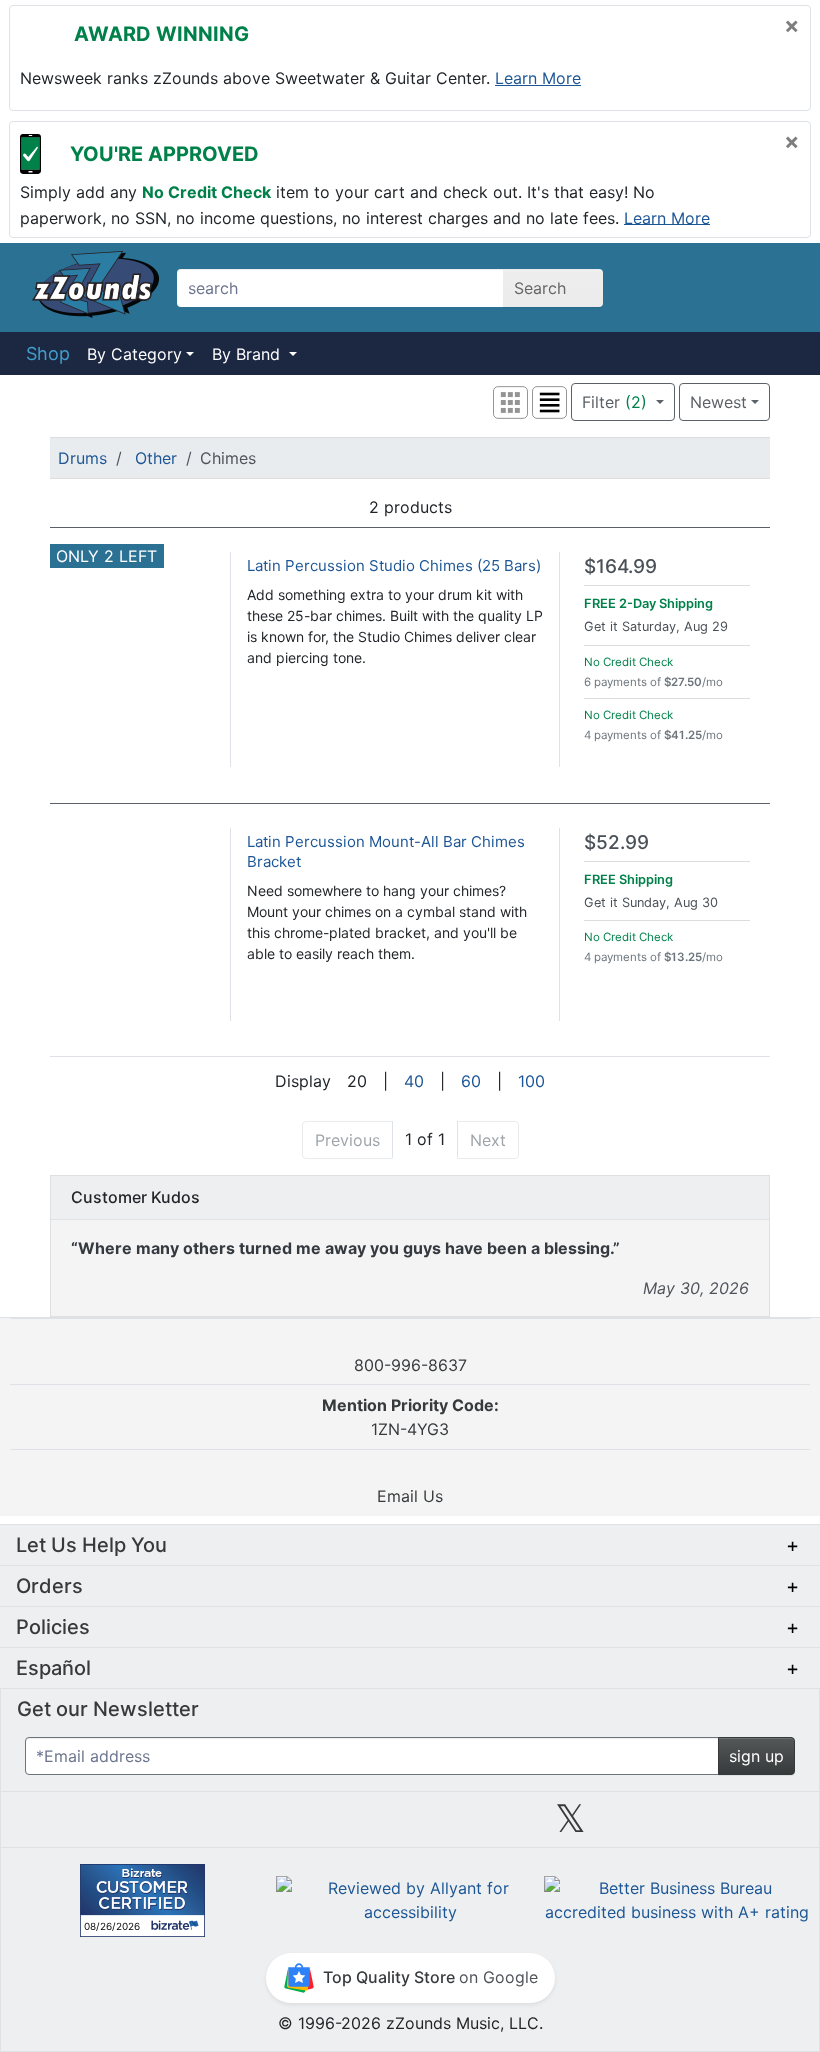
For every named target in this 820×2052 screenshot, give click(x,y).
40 (414, 1081)
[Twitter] (570, 1826)
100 (531, 1081)
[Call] (772, 288)
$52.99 (616, 842)
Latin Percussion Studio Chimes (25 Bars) (394, 565)
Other (156, 458)
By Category (134, 354)
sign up (756, 1756)
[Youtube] (731, 1826)
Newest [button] (718, 402)
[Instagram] (410, 1826)
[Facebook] (249, 1826)
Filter (614, 402)
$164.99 (620, 566)
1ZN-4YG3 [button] (410, 1417)
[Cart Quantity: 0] (663, 287)
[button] (510, 402)
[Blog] (89, 1826)
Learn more (538, 78)
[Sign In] (719, 287)
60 (471, 1081)
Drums (82, 458)
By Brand (248, 354)
